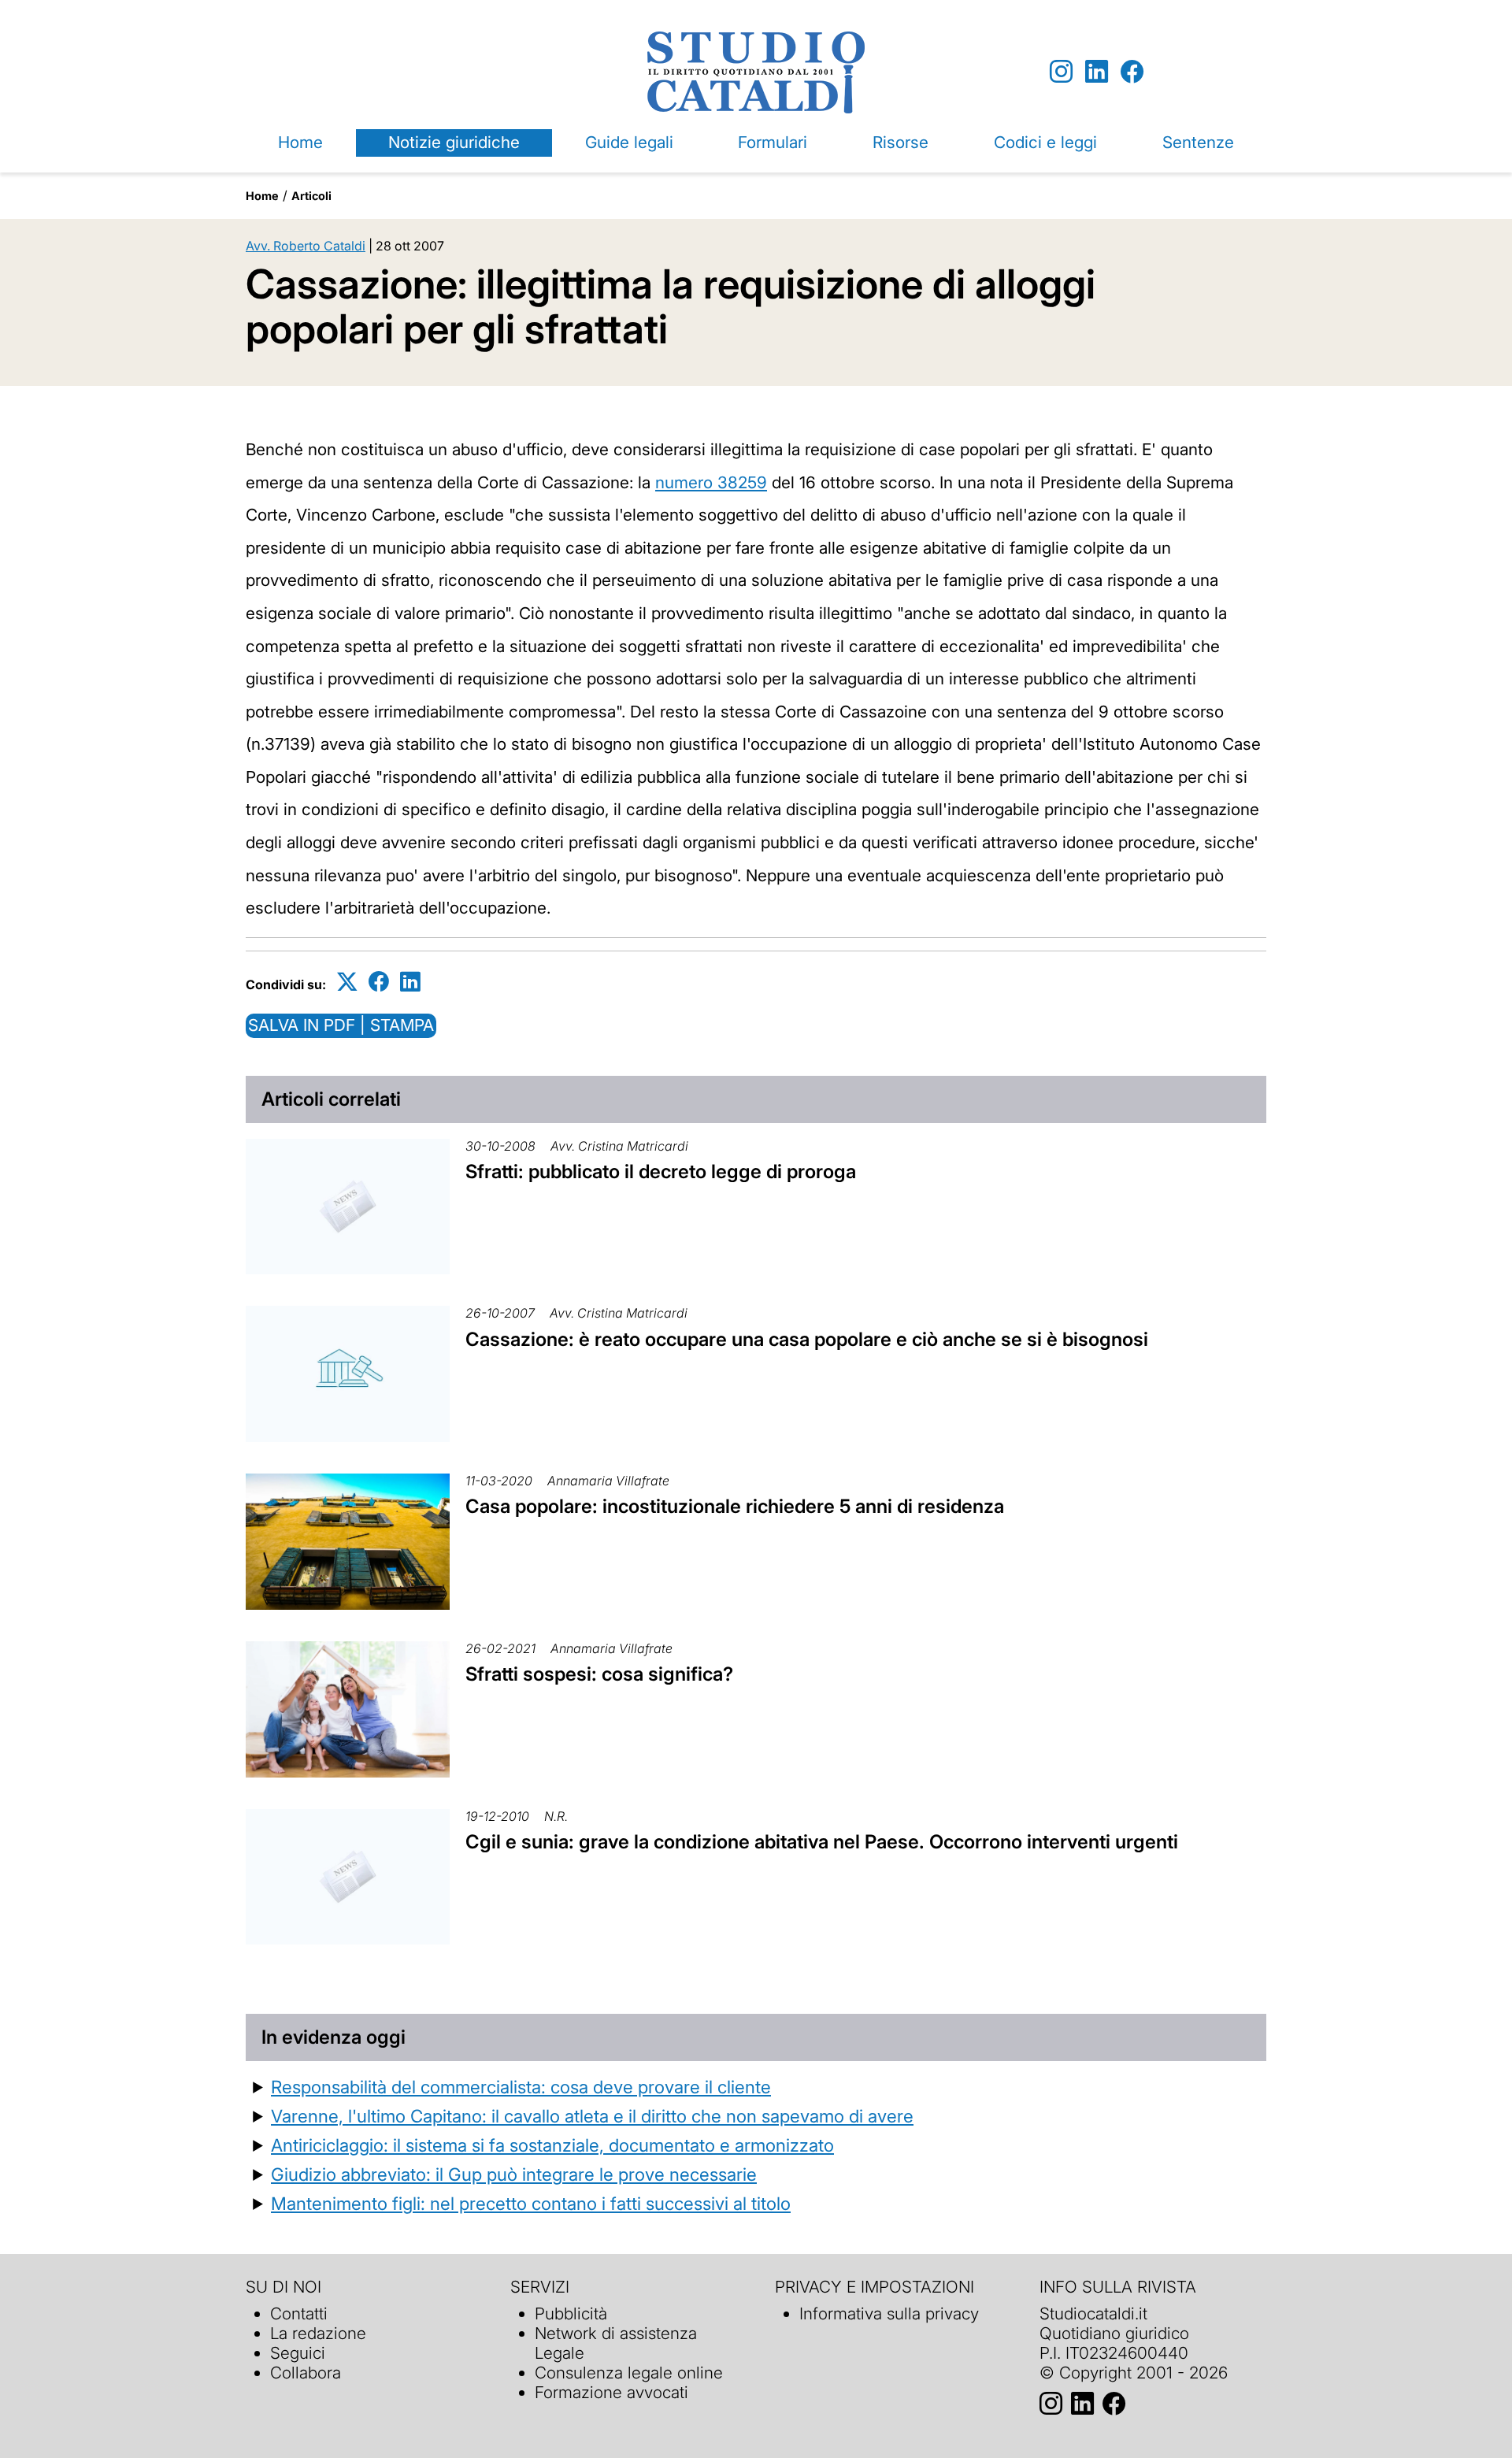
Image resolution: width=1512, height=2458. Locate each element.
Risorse (901, 142)
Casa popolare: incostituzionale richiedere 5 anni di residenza (735, 1506)
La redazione (318, 2333)
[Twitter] (347, 982)
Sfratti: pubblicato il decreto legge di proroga (661, 1172)
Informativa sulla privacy (889, 2313)
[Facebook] (1132, 72)
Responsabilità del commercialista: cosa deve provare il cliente (521, 2087)
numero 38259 (711, 482)
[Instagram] (1061, 72)
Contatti (299, 2313)
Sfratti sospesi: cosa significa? (599, 1674)
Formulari (773, 142)
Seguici (298, 2353)
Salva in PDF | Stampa (341, 1025)
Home (300, 142)
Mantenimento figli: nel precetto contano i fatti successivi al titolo (531, 2203)
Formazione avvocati (611, 2392)
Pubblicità (571, 2313)
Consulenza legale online (629, 2373)
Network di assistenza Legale (616, 2343)
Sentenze (1198, 142)
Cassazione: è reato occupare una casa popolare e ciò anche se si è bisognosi (807, 1339)
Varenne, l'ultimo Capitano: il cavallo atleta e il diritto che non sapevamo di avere (592, 2116)
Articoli (311, 196)
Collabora (306, 2373)
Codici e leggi (1045, 142)
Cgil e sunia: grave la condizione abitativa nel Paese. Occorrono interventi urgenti (822, 1842)
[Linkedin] (1097, 72)
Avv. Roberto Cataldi (306, 246)
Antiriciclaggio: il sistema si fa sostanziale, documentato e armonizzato (552, 2145)
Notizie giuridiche (454, 142)
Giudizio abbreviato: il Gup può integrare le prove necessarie (514, 2174)
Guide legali (629, 142)
